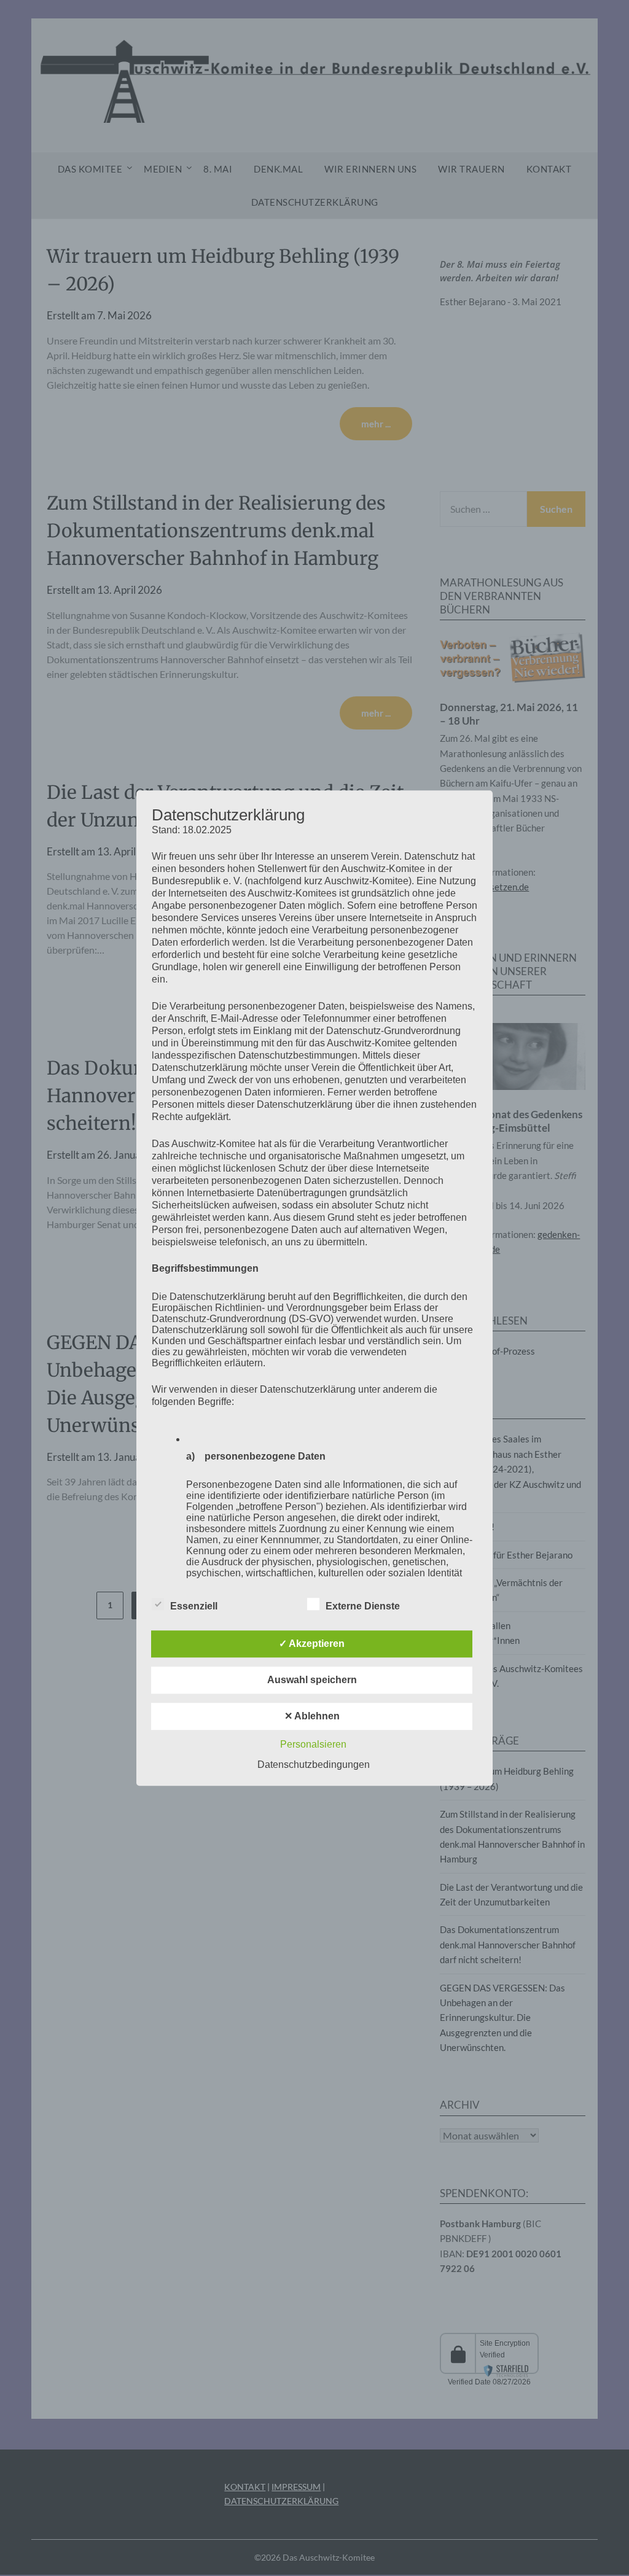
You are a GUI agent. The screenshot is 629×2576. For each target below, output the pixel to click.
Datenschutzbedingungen (314, 1765)
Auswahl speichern (312, 1680)
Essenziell (194, 1606)
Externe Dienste (363, 1606)
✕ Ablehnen (312, 1716)
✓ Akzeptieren (312, 1644)
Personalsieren (313, 1744)
